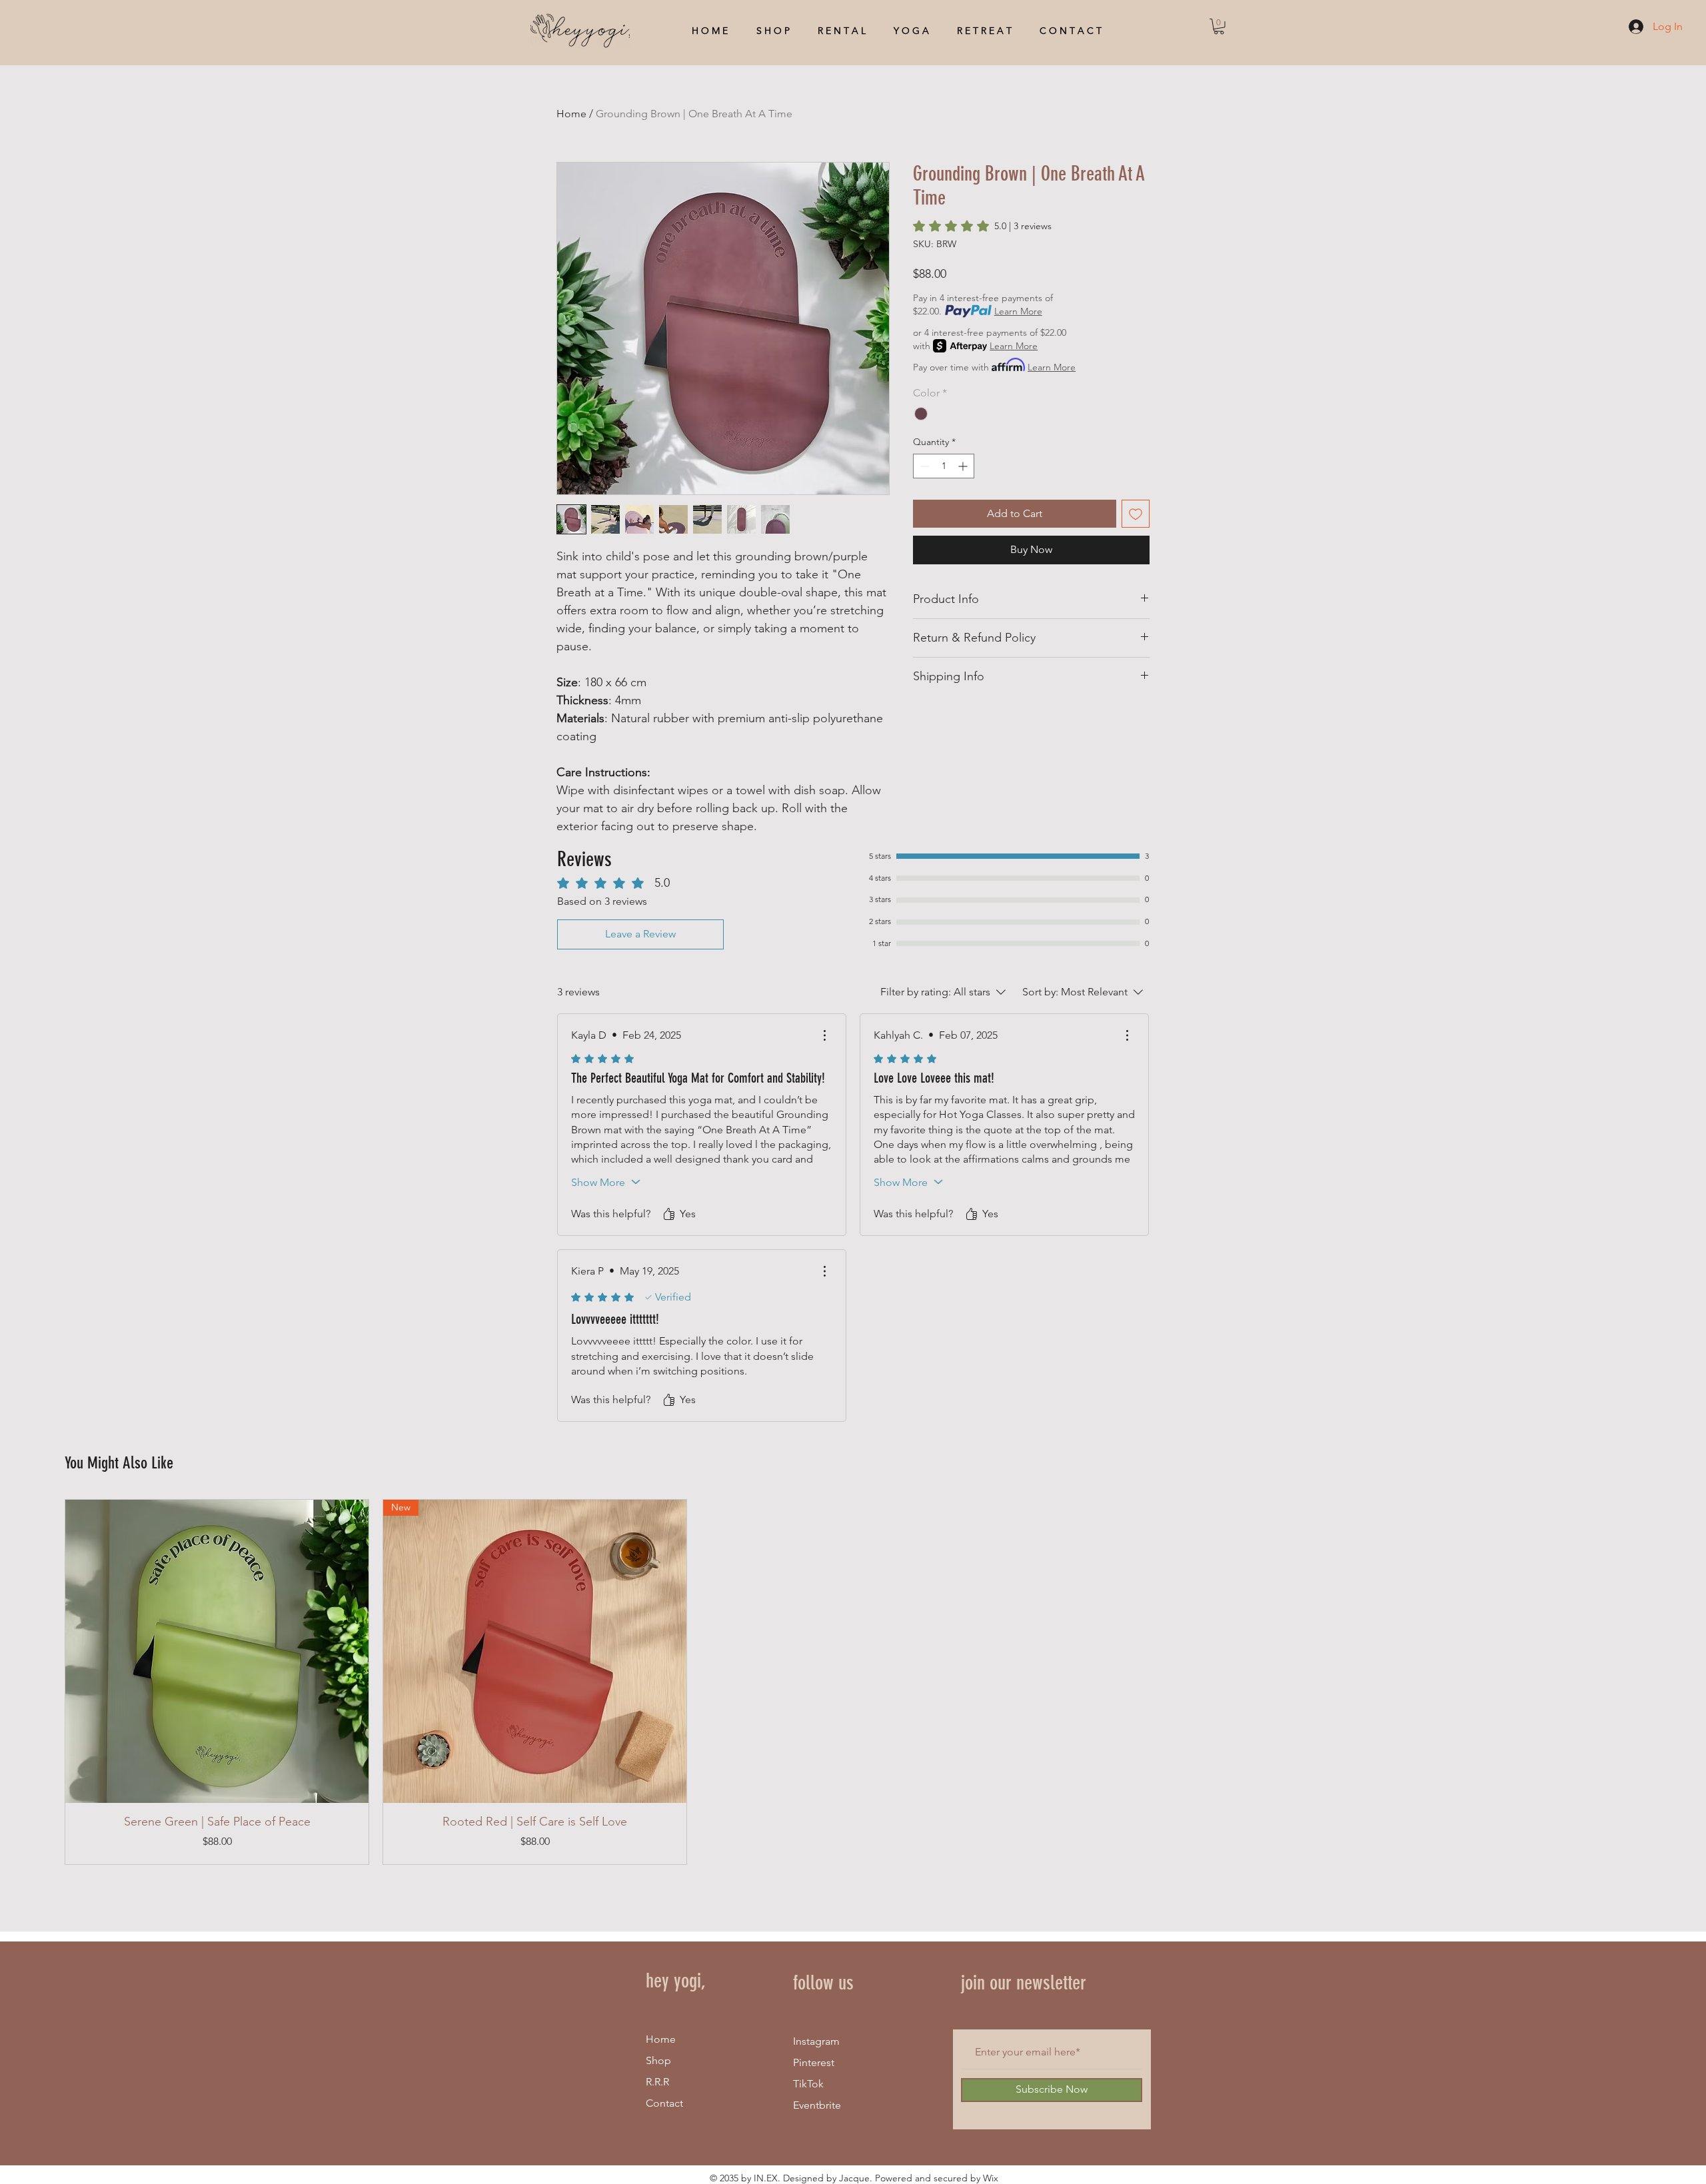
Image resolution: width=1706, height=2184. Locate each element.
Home (571, 114)
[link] (982, 226)
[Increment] (964, 466)
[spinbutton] (944, 466)
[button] (1219, 27)
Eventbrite (817, 2105)
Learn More (1018, 311)
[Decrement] (923, 466)
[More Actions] (824, 1035)
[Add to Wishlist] (1136, 514)
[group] (853, 1682)
